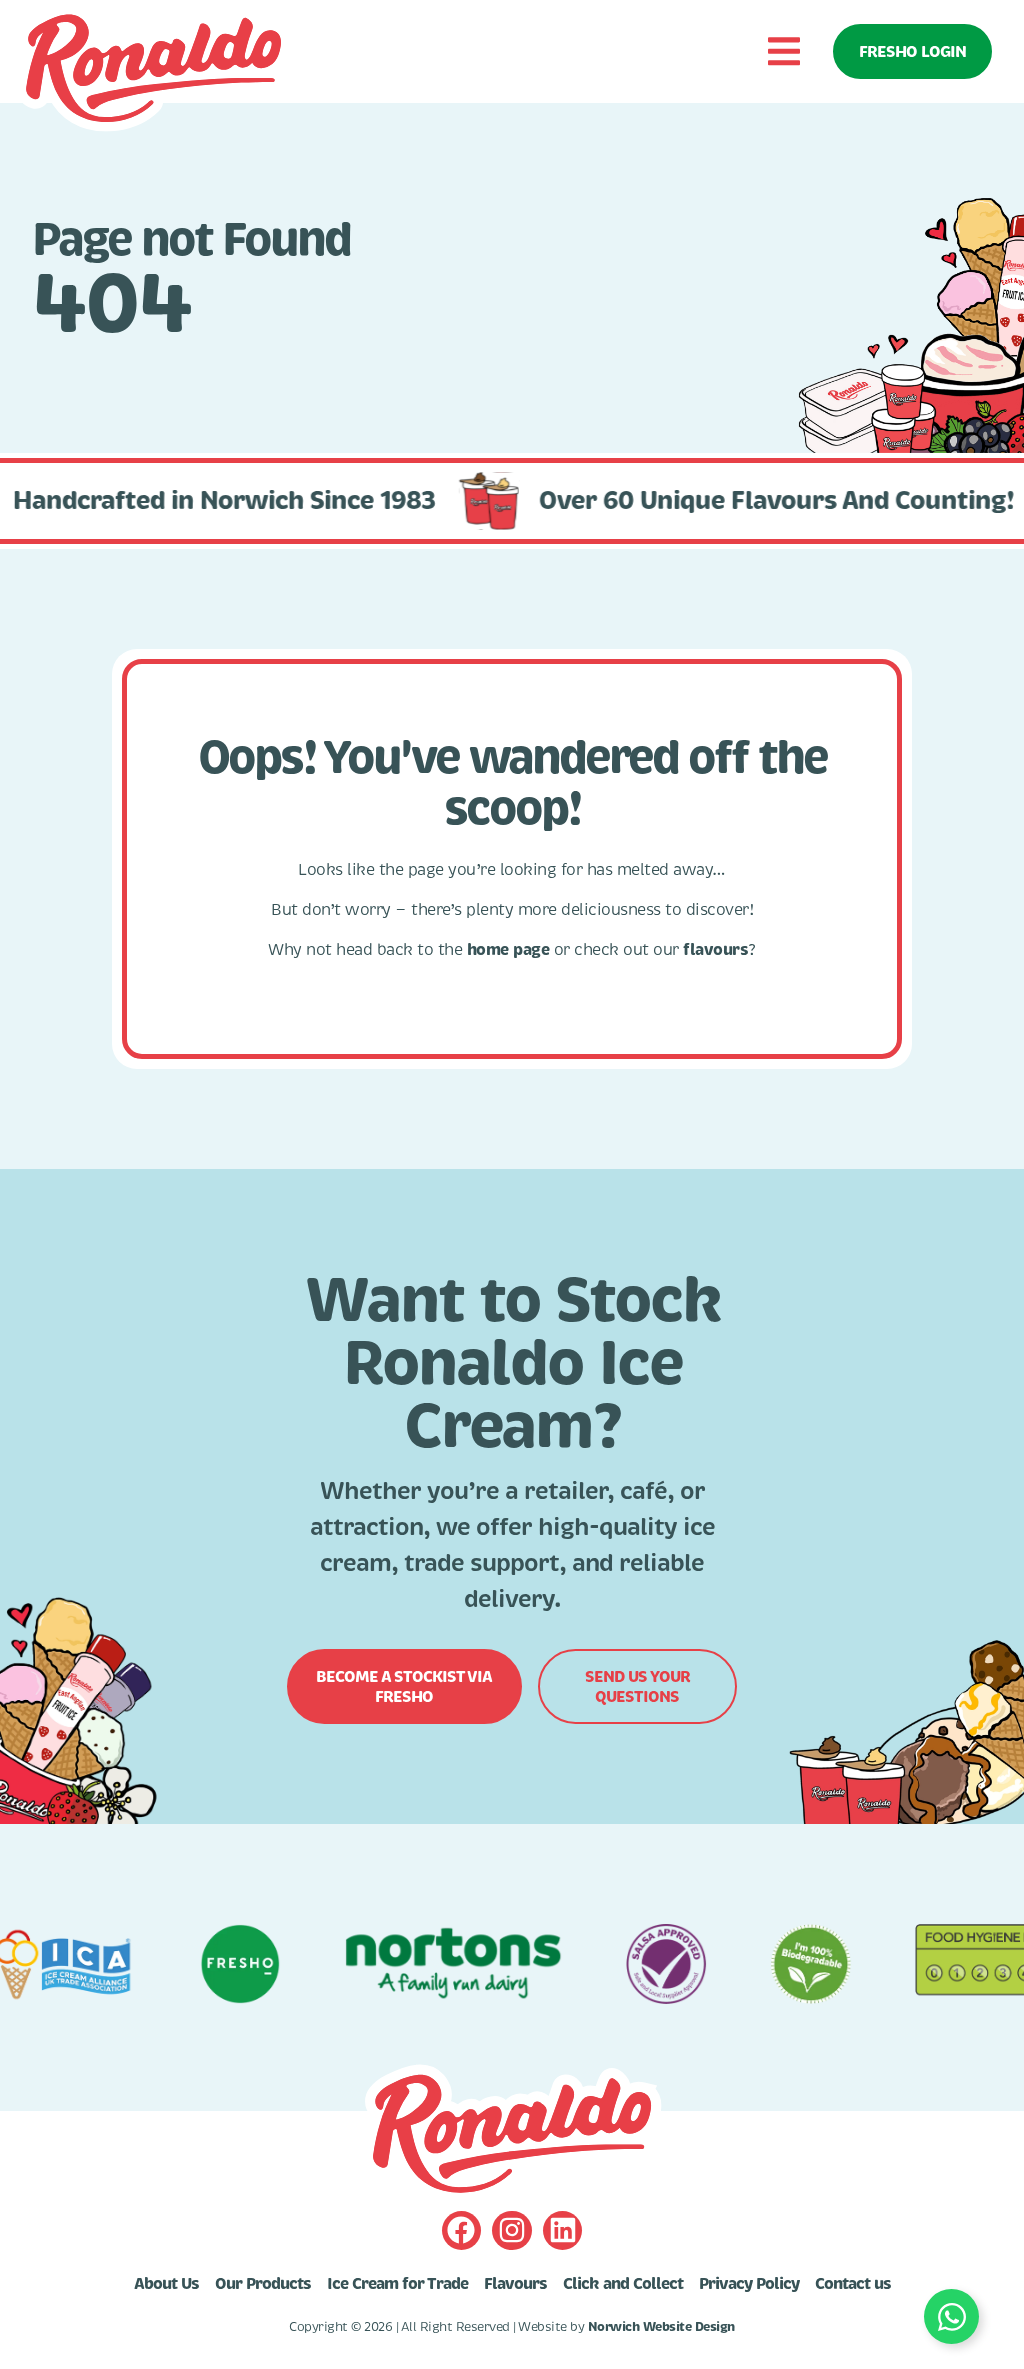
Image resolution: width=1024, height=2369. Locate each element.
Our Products (263, 2284)
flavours (715, 949)
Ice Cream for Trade (397, 2284)
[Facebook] (461, 2230)
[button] (783, 51)
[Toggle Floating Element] (951, 2316)
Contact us (853, 2284)
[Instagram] (511, 2230)
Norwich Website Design (661, 2327)
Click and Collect (623, 2284)
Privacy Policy (749, 2284)
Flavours (515, 2284)
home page (508, 949)
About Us (166, 2284)
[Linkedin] (562, 2230)
